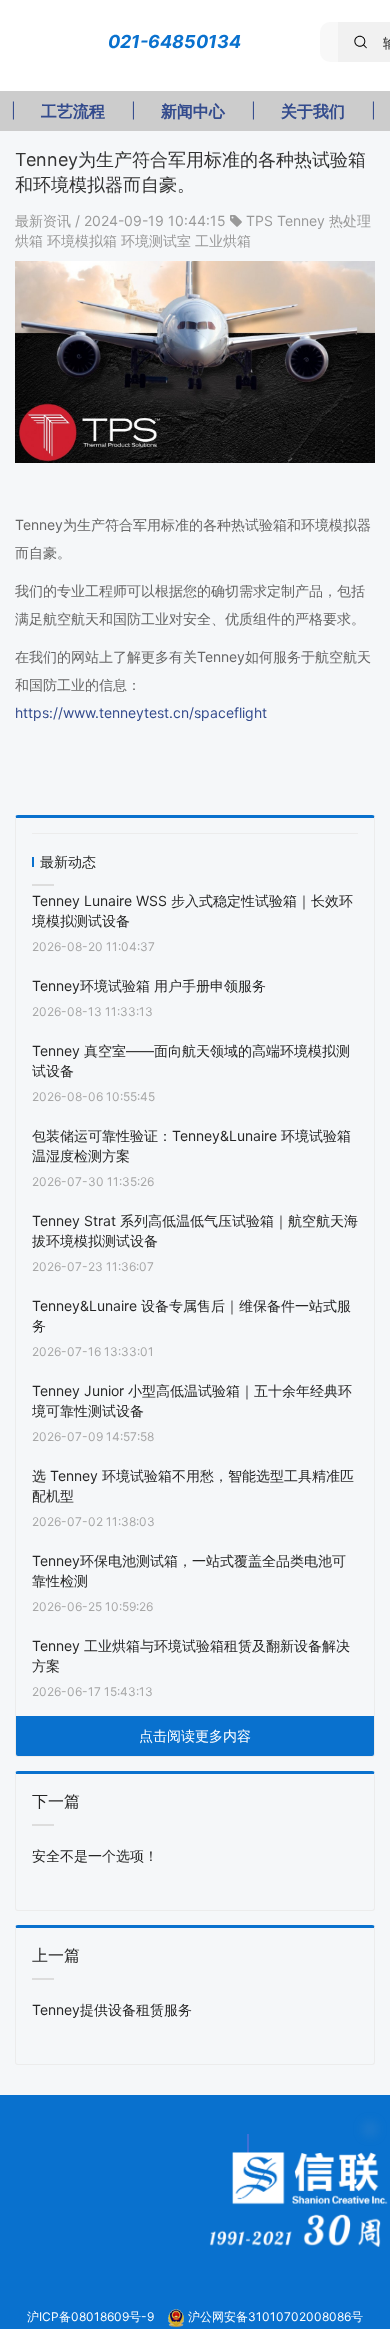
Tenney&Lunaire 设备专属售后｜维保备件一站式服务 (191, 1315)
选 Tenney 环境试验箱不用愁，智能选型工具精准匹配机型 (193, 1485)
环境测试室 (156, 240)
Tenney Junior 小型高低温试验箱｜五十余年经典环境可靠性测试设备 (192, 1400)
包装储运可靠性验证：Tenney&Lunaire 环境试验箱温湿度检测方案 (191, 1145)
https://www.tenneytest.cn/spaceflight (141, 712)
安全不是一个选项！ (95, 1855)
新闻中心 (193, 111)
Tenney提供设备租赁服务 (112, 2009)
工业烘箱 (223, 240)
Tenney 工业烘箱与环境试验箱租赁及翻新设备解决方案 (191, 1655)
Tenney (301, 220)
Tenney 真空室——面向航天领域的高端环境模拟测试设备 (191, 1060)
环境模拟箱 (82, 240)
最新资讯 (45, 220)
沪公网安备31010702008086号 (275, 2316)
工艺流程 (73, 111)
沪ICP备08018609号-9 (92, 2316)
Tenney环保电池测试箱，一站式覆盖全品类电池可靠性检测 (189, 1570)
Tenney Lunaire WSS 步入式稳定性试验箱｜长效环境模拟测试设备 (192, 910)
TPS (259, 220)
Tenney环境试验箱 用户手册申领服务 (149, 985)
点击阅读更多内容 (195, 1735)
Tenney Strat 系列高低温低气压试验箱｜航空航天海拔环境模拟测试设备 (195, 1230)
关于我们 (313, 111)
